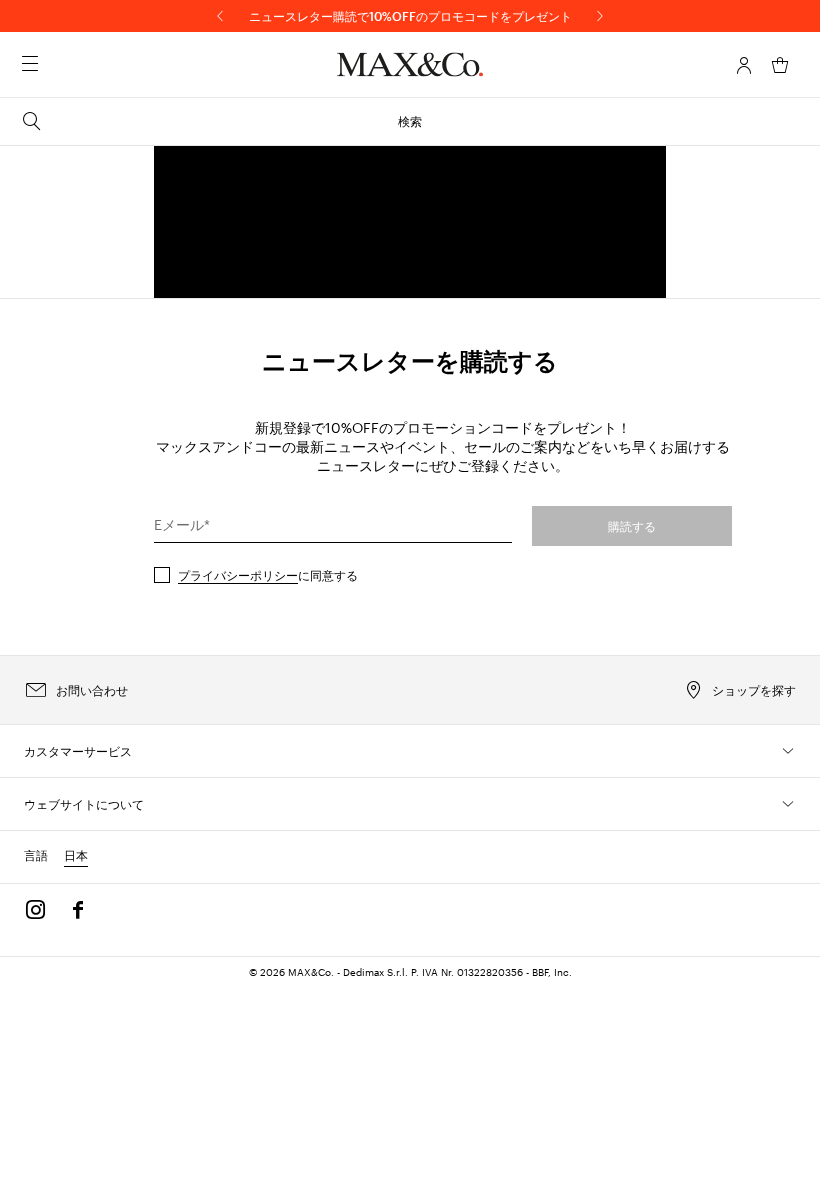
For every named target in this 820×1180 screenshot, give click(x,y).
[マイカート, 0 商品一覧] (780, 65)
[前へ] (220, 16)
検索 (410, 121)
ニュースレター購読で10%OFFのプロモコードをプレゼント (410, 16)
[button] (744, 65)
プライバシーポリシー (238, 575)
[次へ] (600, 16)
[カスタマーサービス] (788, 751)
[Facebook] (78, 910)
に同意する (268, 575)
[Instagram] (36, 910)
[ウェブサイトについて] (788, 804)
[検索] (58, 65)
